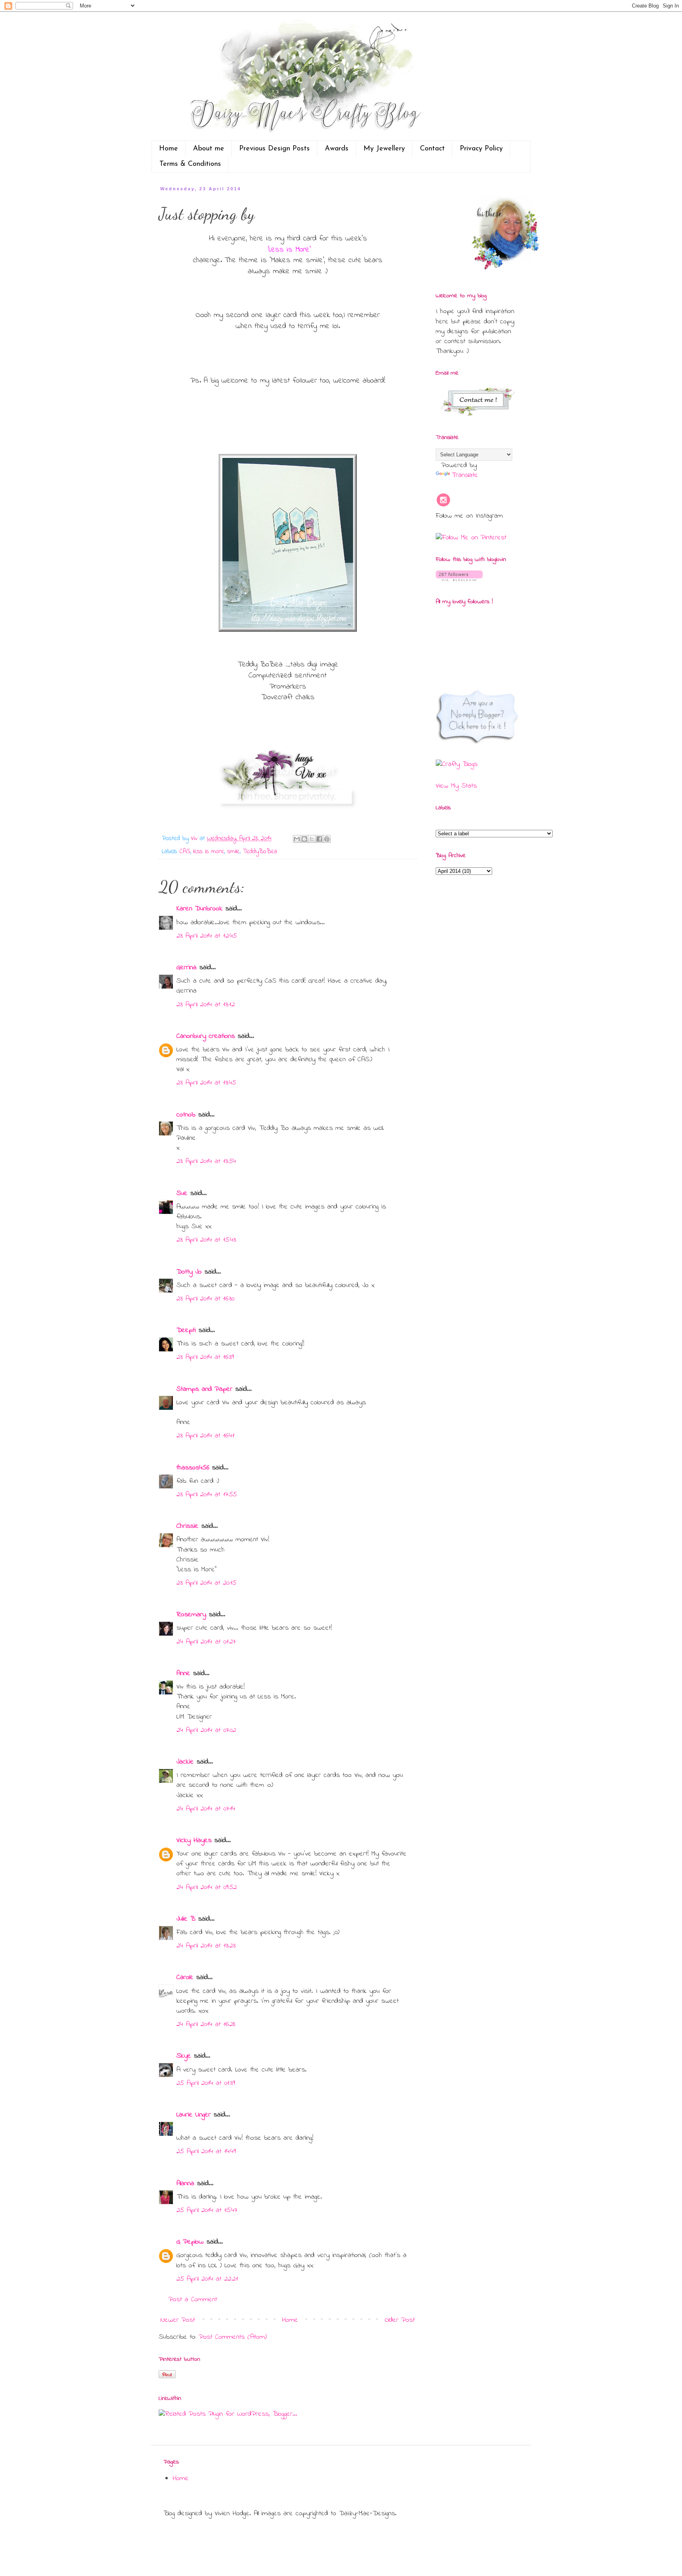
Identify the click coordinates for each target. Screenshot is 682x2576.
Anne (183, 1674)
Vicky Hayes (194, 1841)
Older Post (400, 2320)
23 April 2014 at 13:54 (206, 1161)
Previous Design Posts (274, 149)
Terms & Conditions (190, 164)
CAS (185, 852)
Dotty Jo (189, 1272)
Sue (182, 1193)
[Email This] (297, 839)
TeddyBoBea (260, 852)
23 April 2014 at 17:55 (207, 1495)
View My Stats (456, 786)
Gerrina (186, 968)
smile (233, 852)
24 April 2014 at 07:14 (206, 1809)
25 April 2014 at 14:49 (206, 2152)
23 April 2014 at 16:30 (205, 1299)
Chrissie (187, 1526)
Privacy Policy (481, 149)
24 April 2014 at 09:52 (207, 1887)
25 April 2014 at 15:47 (207, 2210)
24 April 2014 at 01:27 (206, 1642)
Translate (465, 475)
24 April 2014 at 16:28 (206, 2024)
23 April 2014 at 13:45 (206, 1083)
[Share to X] (312, 839)
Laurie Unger (194, 2115)
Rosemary (191, 1615)
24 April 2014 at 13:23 (206, 1946)
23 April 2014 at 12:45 (207, 936)
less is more (209, 852)
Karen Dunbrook (200, 909)
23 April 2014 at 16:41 (205, 1436)
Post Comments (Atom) (233, 2337)
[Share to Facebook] (319, 839)
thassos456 (193, 1468)
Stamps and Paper (204, 1389)
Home (169, 149)
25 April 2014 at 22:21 (207, 2279)
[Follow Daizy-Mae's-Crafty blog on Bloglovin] (459, 580)
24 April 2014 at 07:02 (206, 1730)
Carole (185, 1977)
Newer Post (178, 2320)
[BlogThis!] (304, 839)
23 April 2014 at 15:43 (206, 1240)
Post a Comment (193, 2300)
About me (209, 149)
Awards (337, 149)
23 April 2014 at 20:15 (206, 1583)
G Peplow (190, 2242)
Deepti (186, 1330)
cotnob (186, 1115)
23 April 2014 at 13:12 (206, 1005)
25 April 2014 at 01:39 (206, 2083)
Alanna (185, 2184)
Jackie (185, 1762)
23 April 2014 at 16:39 (205, 1357)
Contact (432, 149)
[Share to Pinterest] (327, 839)
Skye (184, 2056)
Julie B (186, 1919)
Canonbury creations (206, 1036)
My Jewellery (384, 149)
